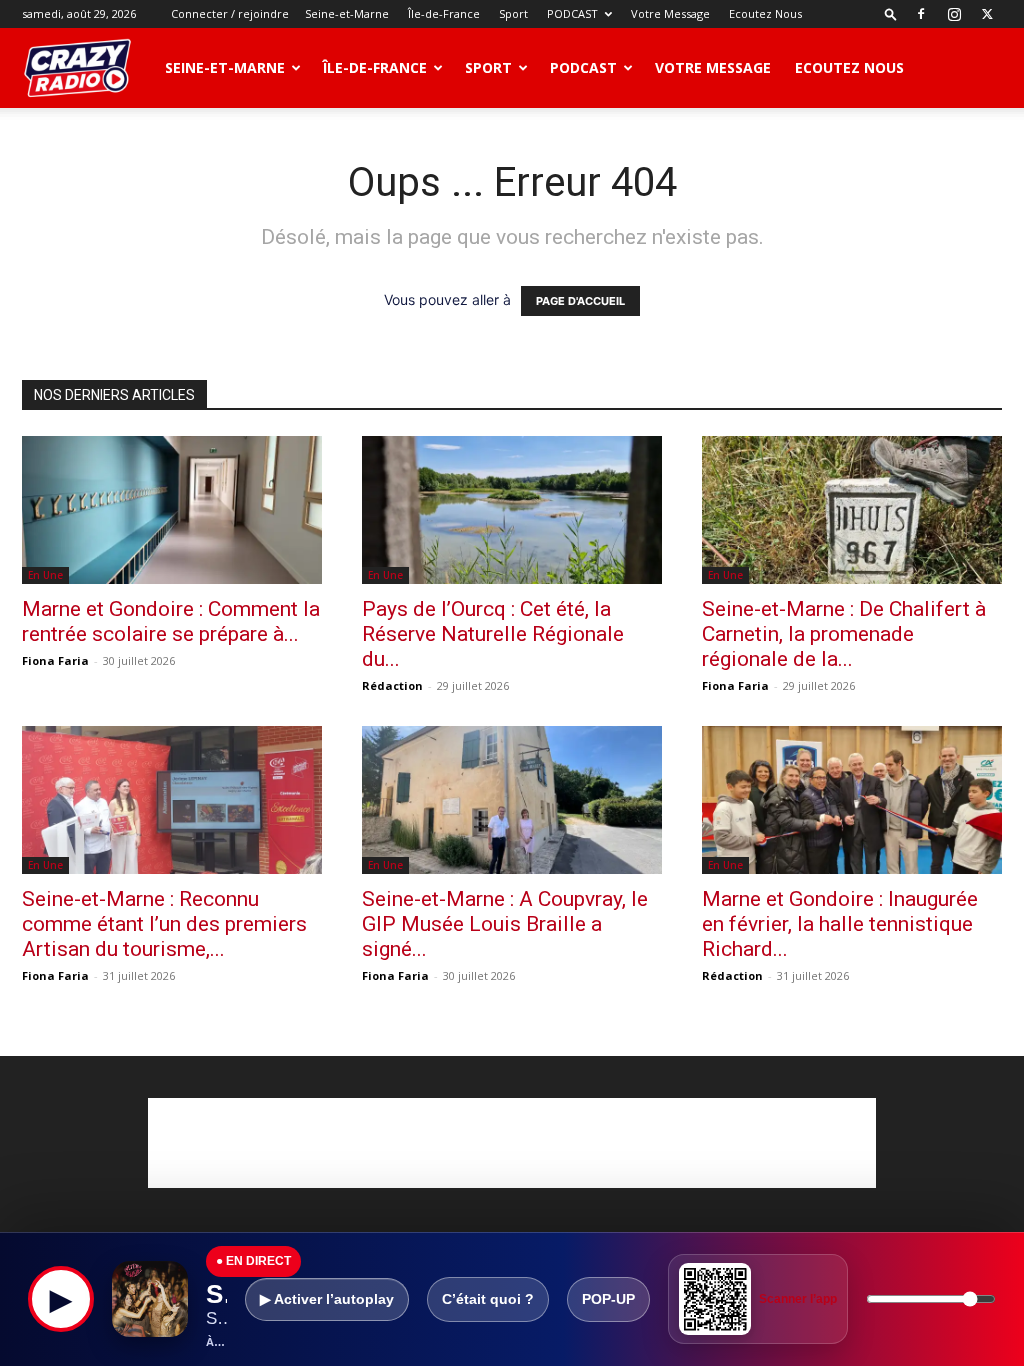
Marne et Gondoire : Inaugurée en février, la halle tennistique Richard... (840, 924)
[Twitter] (987, 14)
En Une (45, 575)
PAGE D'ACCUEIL (580, 301)
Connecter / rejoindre (230, 13)
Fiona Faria (55, 660)
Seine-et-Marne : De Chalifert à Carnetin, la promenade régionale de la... (844, 634)
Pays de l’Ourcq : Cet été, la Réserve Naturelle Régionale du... (493, 634)
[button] (891, 13)
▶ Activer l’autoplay (327, 1299)
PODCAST (572, 13)
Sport (513, 13)
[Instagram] (954, 14)
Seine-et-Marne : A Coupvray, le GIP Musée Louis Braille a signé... (505, 924)
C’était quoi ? (488, 1299)
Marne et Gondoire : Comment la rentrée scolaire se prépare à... (171, 621)
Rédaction (392, 685)
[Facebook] (921, 14)
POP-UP (608, 1299)
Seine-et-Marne (347, 13)
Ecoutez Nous (765, 13)
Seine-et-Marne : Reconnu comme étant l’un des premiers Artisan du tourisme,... (164, 924)
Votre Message (670, 13)
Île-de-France (444, 13)
